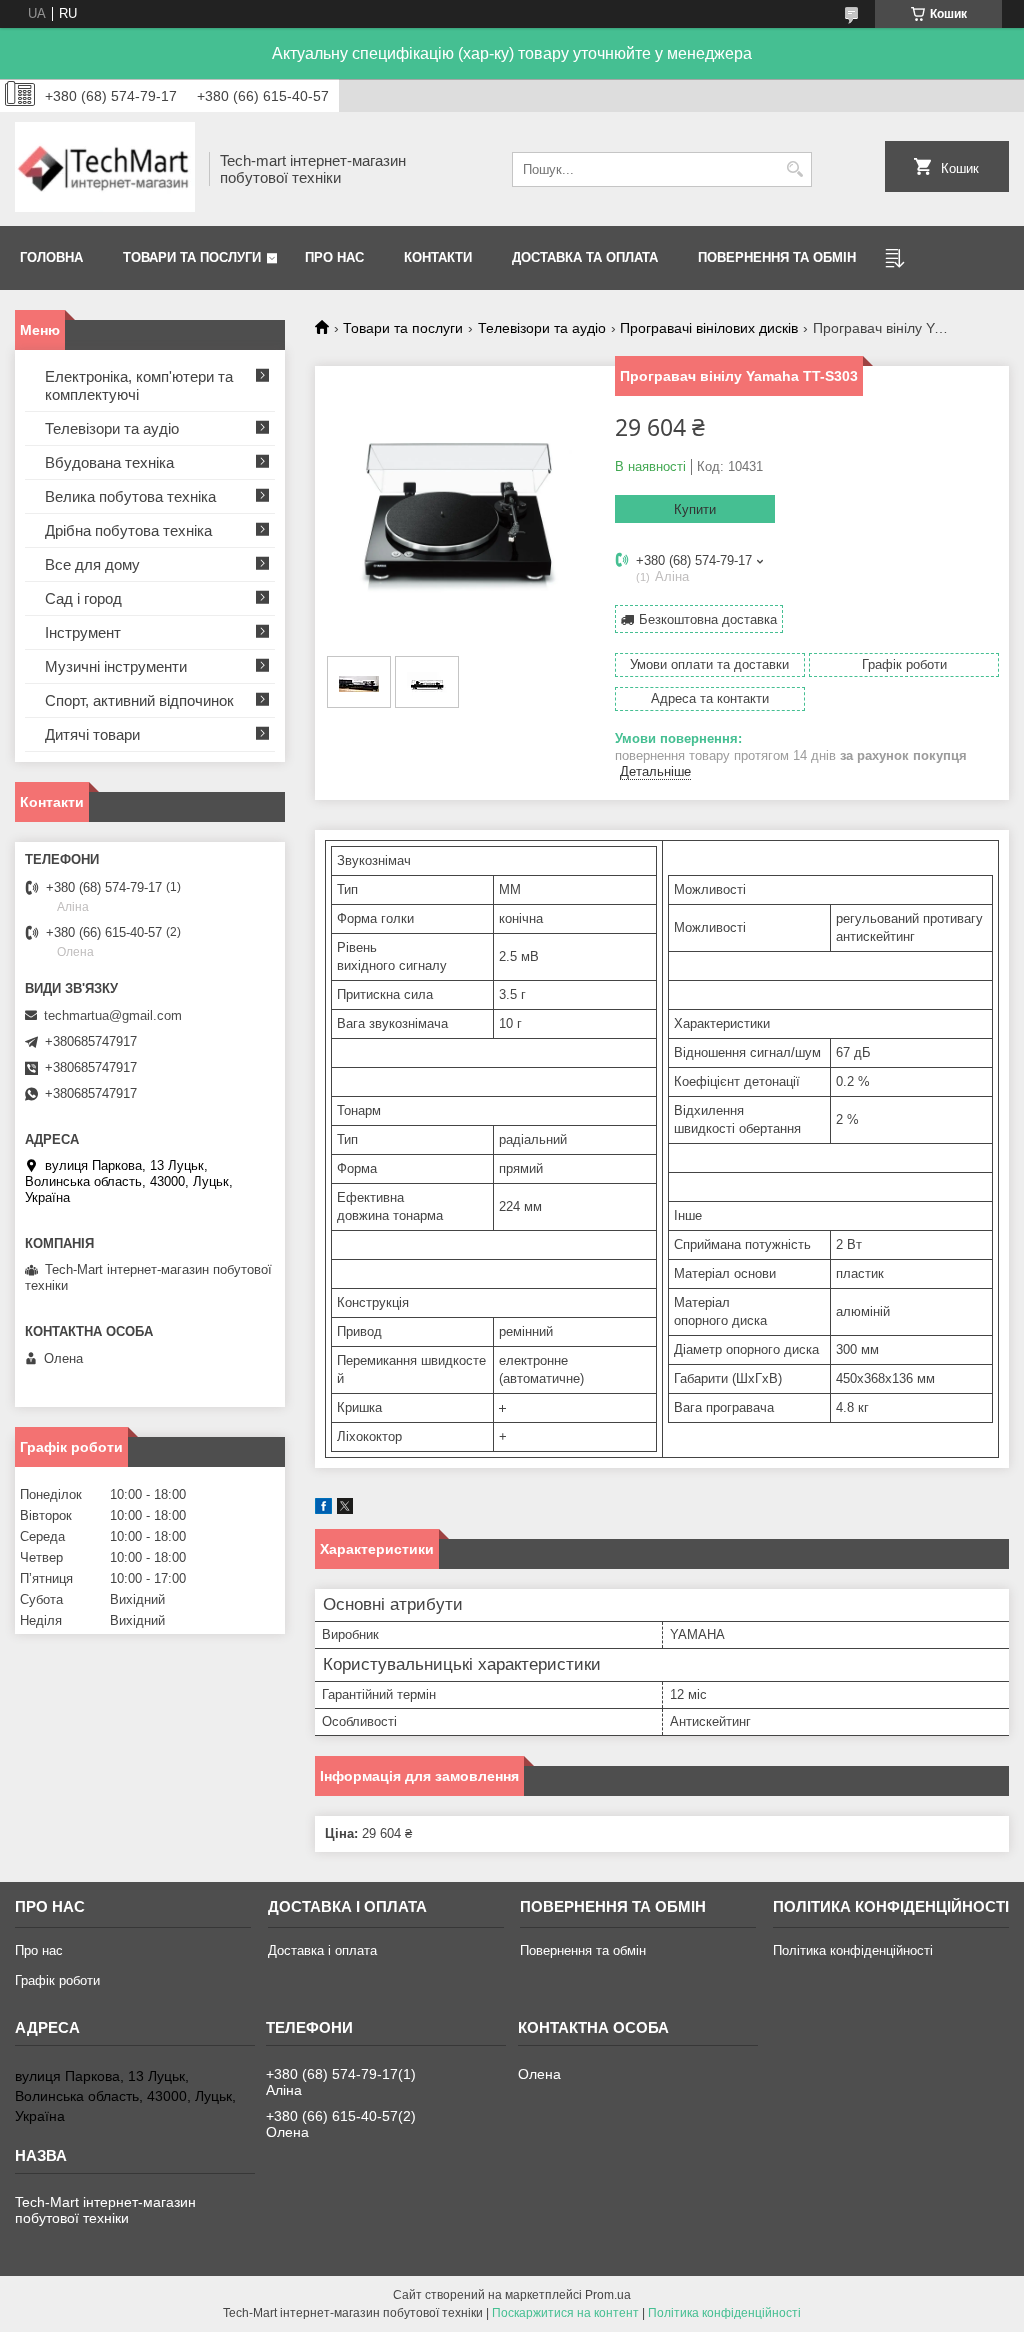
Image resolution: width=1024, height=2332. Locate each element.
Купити (695, 509)
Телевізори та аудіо (542, 328)
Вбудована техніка (109, 462)
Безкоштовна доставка (708, 619)
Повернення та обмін (777, 257)
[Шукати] (794, 169)
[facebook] (323, 1509)
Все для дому (92, 564)
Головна (51, 257)
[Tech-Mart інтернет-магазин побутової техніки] (105, 169)
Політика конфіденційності (853, 1950)
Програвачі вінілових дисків (709, 328)
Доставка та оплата (585, 257)
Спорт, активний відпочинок (139, 700)
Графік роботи (57, 1980)
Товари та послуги (192, 257)
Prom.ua (608, 2295)
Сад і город (83, 598)
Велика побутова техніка (130, 496)
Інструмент (83, 632)
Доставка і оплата (322, 1950)
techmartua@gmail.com (113, 1015)
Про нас (334, 257)
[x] (345, 1509)
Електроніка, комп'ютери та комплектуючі (139, 385)
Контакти (438, 257)
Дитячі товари (92, 734)
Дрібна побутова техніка (128, 530)
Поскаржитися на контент (565, 2313)
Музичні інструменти (116, 666)
